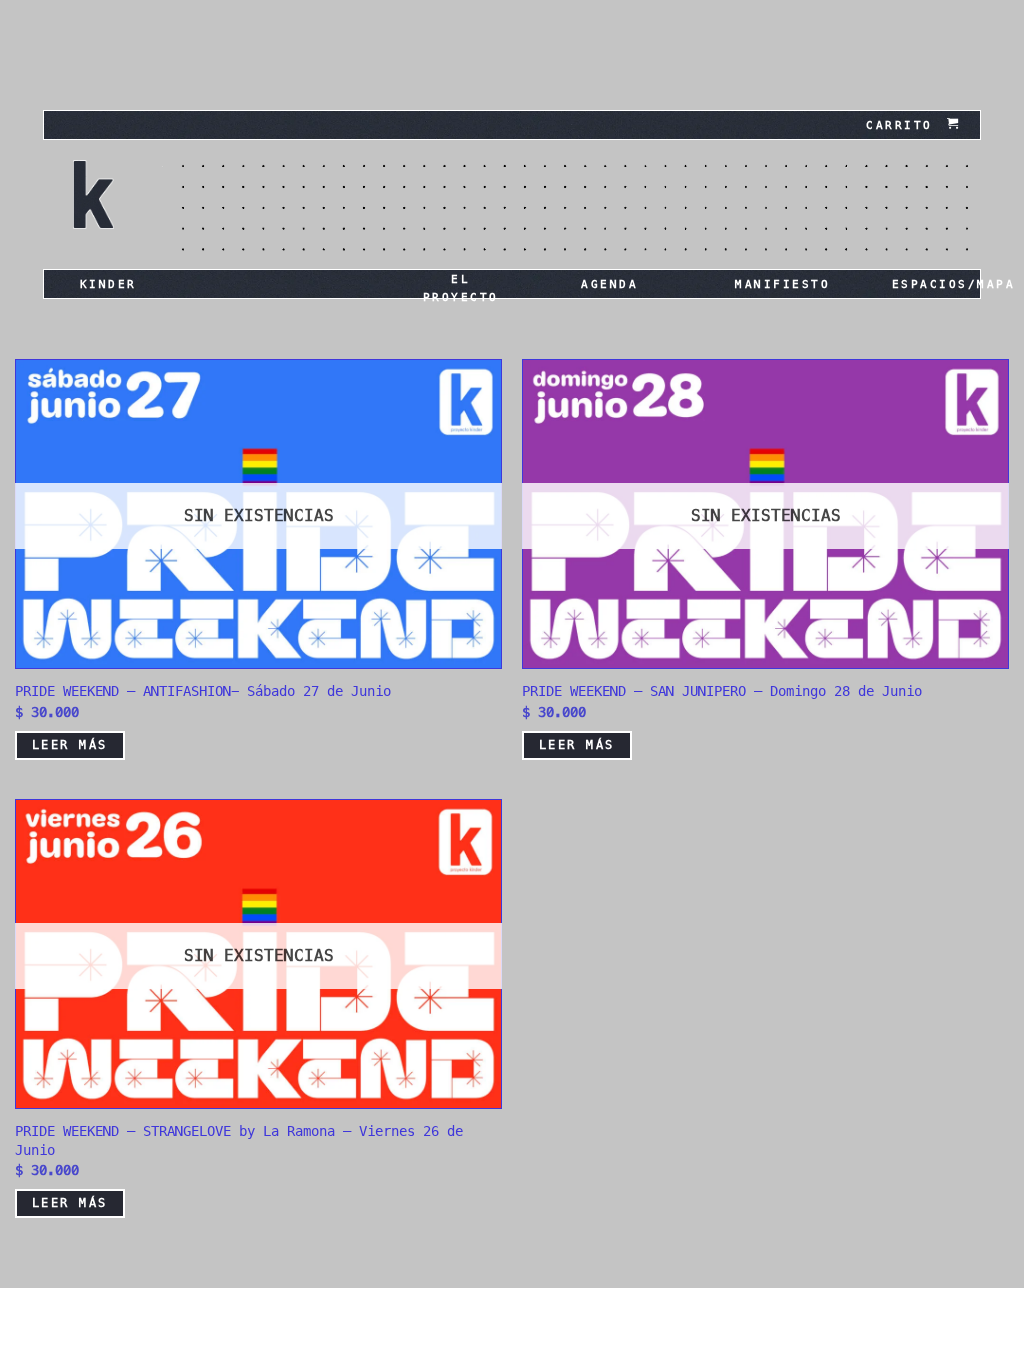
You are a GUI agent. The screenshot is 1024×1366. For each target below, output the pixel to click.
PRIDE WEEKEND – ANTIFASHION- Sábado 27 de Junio (203, 691)
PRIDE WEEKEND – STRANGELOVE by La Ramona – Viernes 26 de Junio (239, 1140)
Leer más (70, 745)
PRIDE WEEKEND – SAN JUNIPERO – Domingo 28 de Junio (722, 691)
